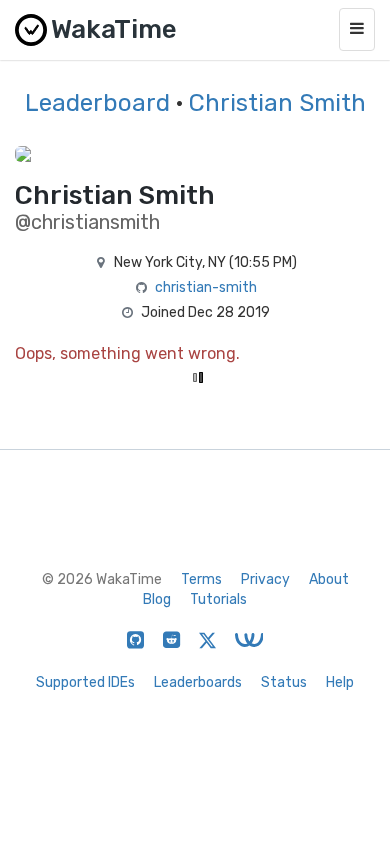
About (329, 579)
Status (284, 682)
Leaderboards (198, 682)
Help (340, 682)
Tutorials (218, 599)
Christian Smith (277, 103)
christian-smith (206, 287)
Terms (201, 579)
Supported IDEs (85, 682)
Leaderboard (97, 103)
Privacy (265, 579)
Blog (157, 599)
